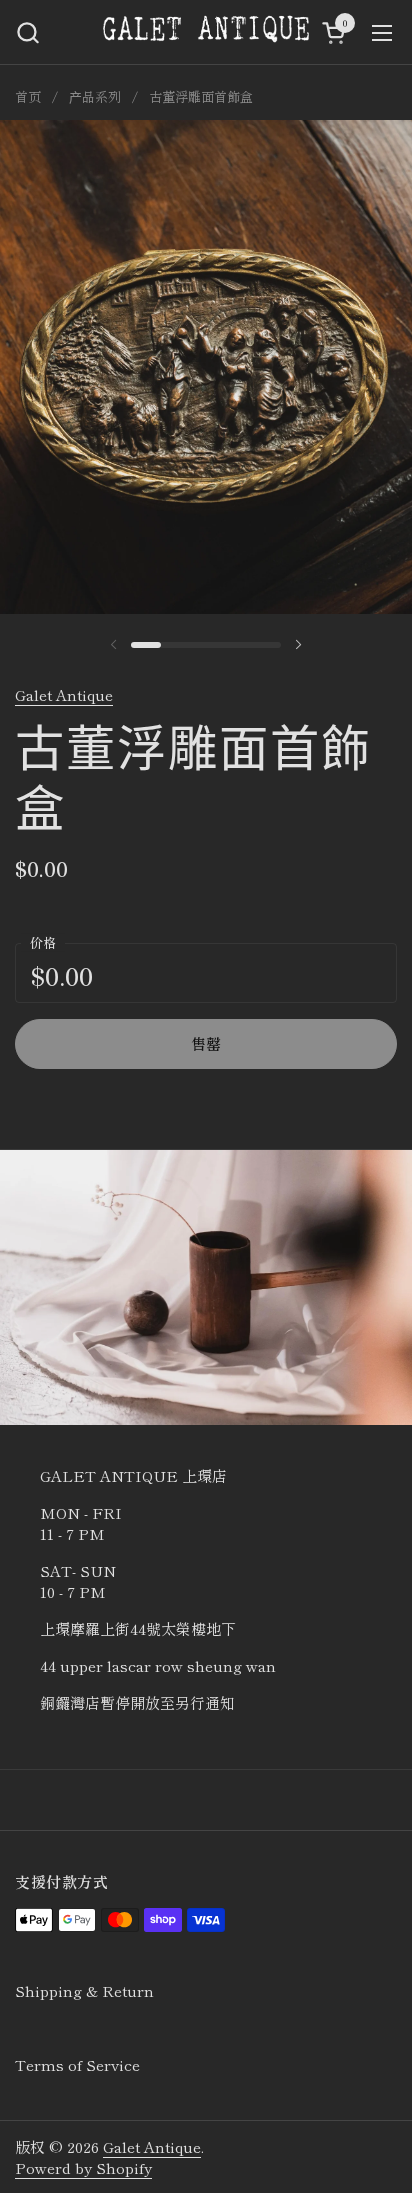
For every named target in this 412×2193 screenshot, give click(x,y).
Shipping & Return (84, 1990)
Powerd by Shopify (83, 2167)
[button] (27, 32)
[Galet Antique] (206, 32)
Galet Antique (64, 694)
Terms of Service (77, 2064)
